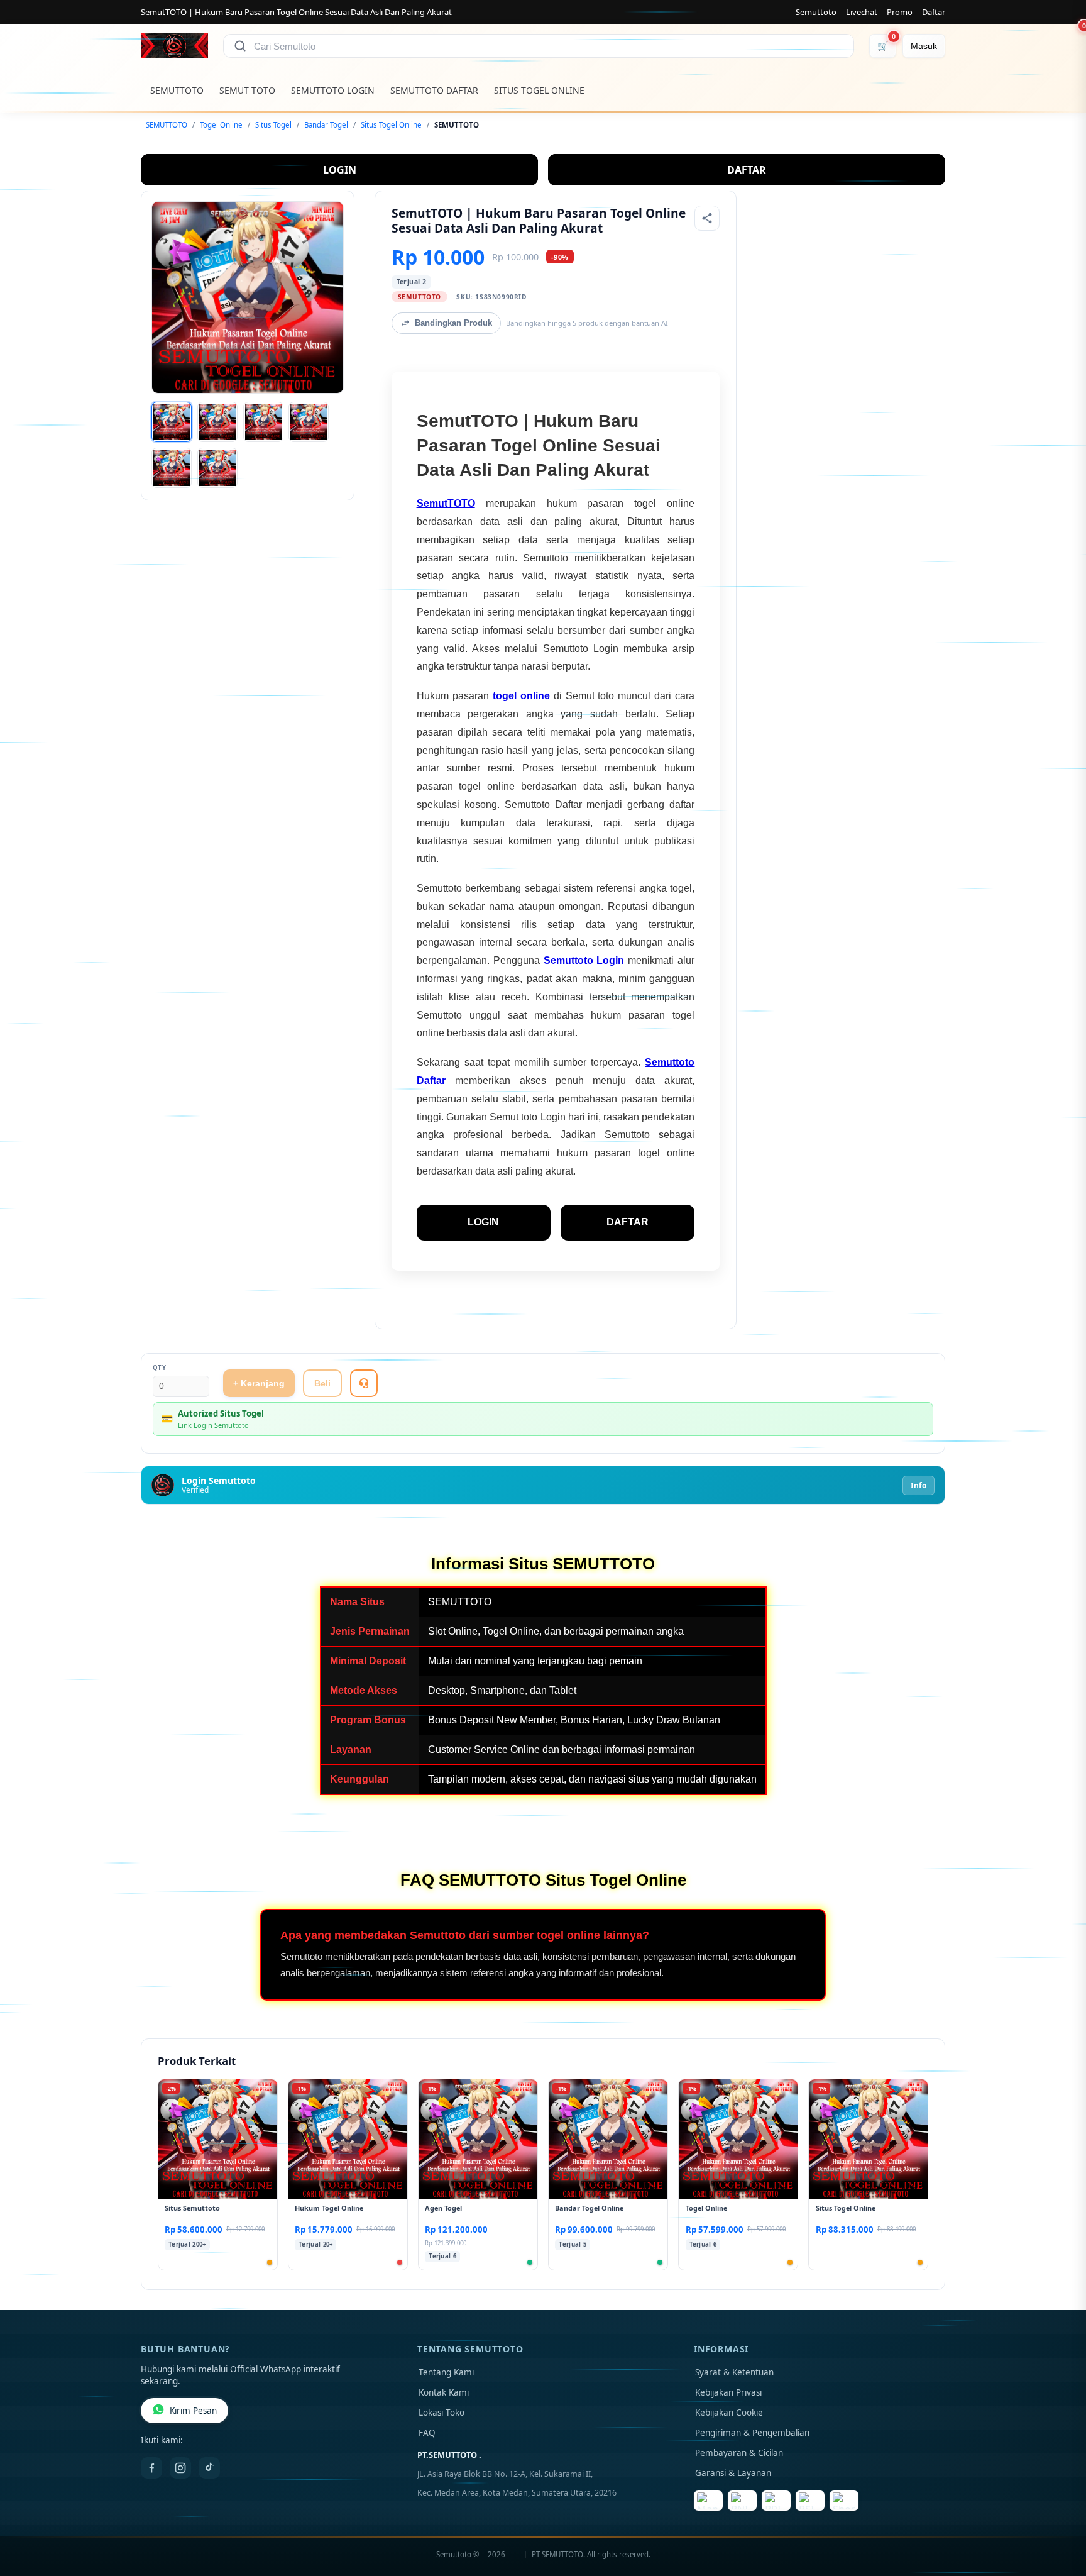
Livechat (862, 12)
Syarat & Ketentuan (734, 2372)
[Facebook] (151, 2468)
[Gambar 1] (172, 422)
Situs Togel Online (391, 125)
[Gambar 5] (172, 468)
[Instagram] (180, 2468)
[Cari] (240, 46)
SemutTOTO (446, 503)
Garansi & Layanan (733, 2473)
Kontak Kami (444, 2392)
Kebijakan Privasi (728, 2392)
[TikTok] (209, 2468)
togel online (521, 696)
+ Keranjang (259, 1383)
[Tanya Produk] (364, 1383)
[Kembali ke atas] (1058, 2512)
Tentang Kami (446, 2372)
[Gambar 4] (309, 422)
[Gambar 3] (263, 422)
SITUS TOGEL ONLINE (539, 90)
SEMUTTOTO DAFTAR (434, 90)
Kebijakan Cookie (729, 2413)
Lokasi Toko (442, 2413)
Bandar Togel (326, 125)
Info (919, 1485)
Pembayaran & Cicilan (739, 2453)
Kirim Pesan (193, 2411)
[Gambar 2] (217, 422)
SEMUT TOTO (247, 90)
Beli (322, 1383)
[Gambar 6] (217, 468)
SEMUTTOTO (177, 90)
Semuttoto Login (584, 960)
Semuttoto (816, 12)
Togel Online (221, 125)
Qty (160, 1368)
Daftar (934, 12)
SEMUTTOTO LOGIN (333, 90)
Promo (900, 12)
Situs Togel (273, 125)
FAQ (427, 2433)
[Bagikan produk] (707, 218)
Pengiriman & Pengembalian (752, 2433)
